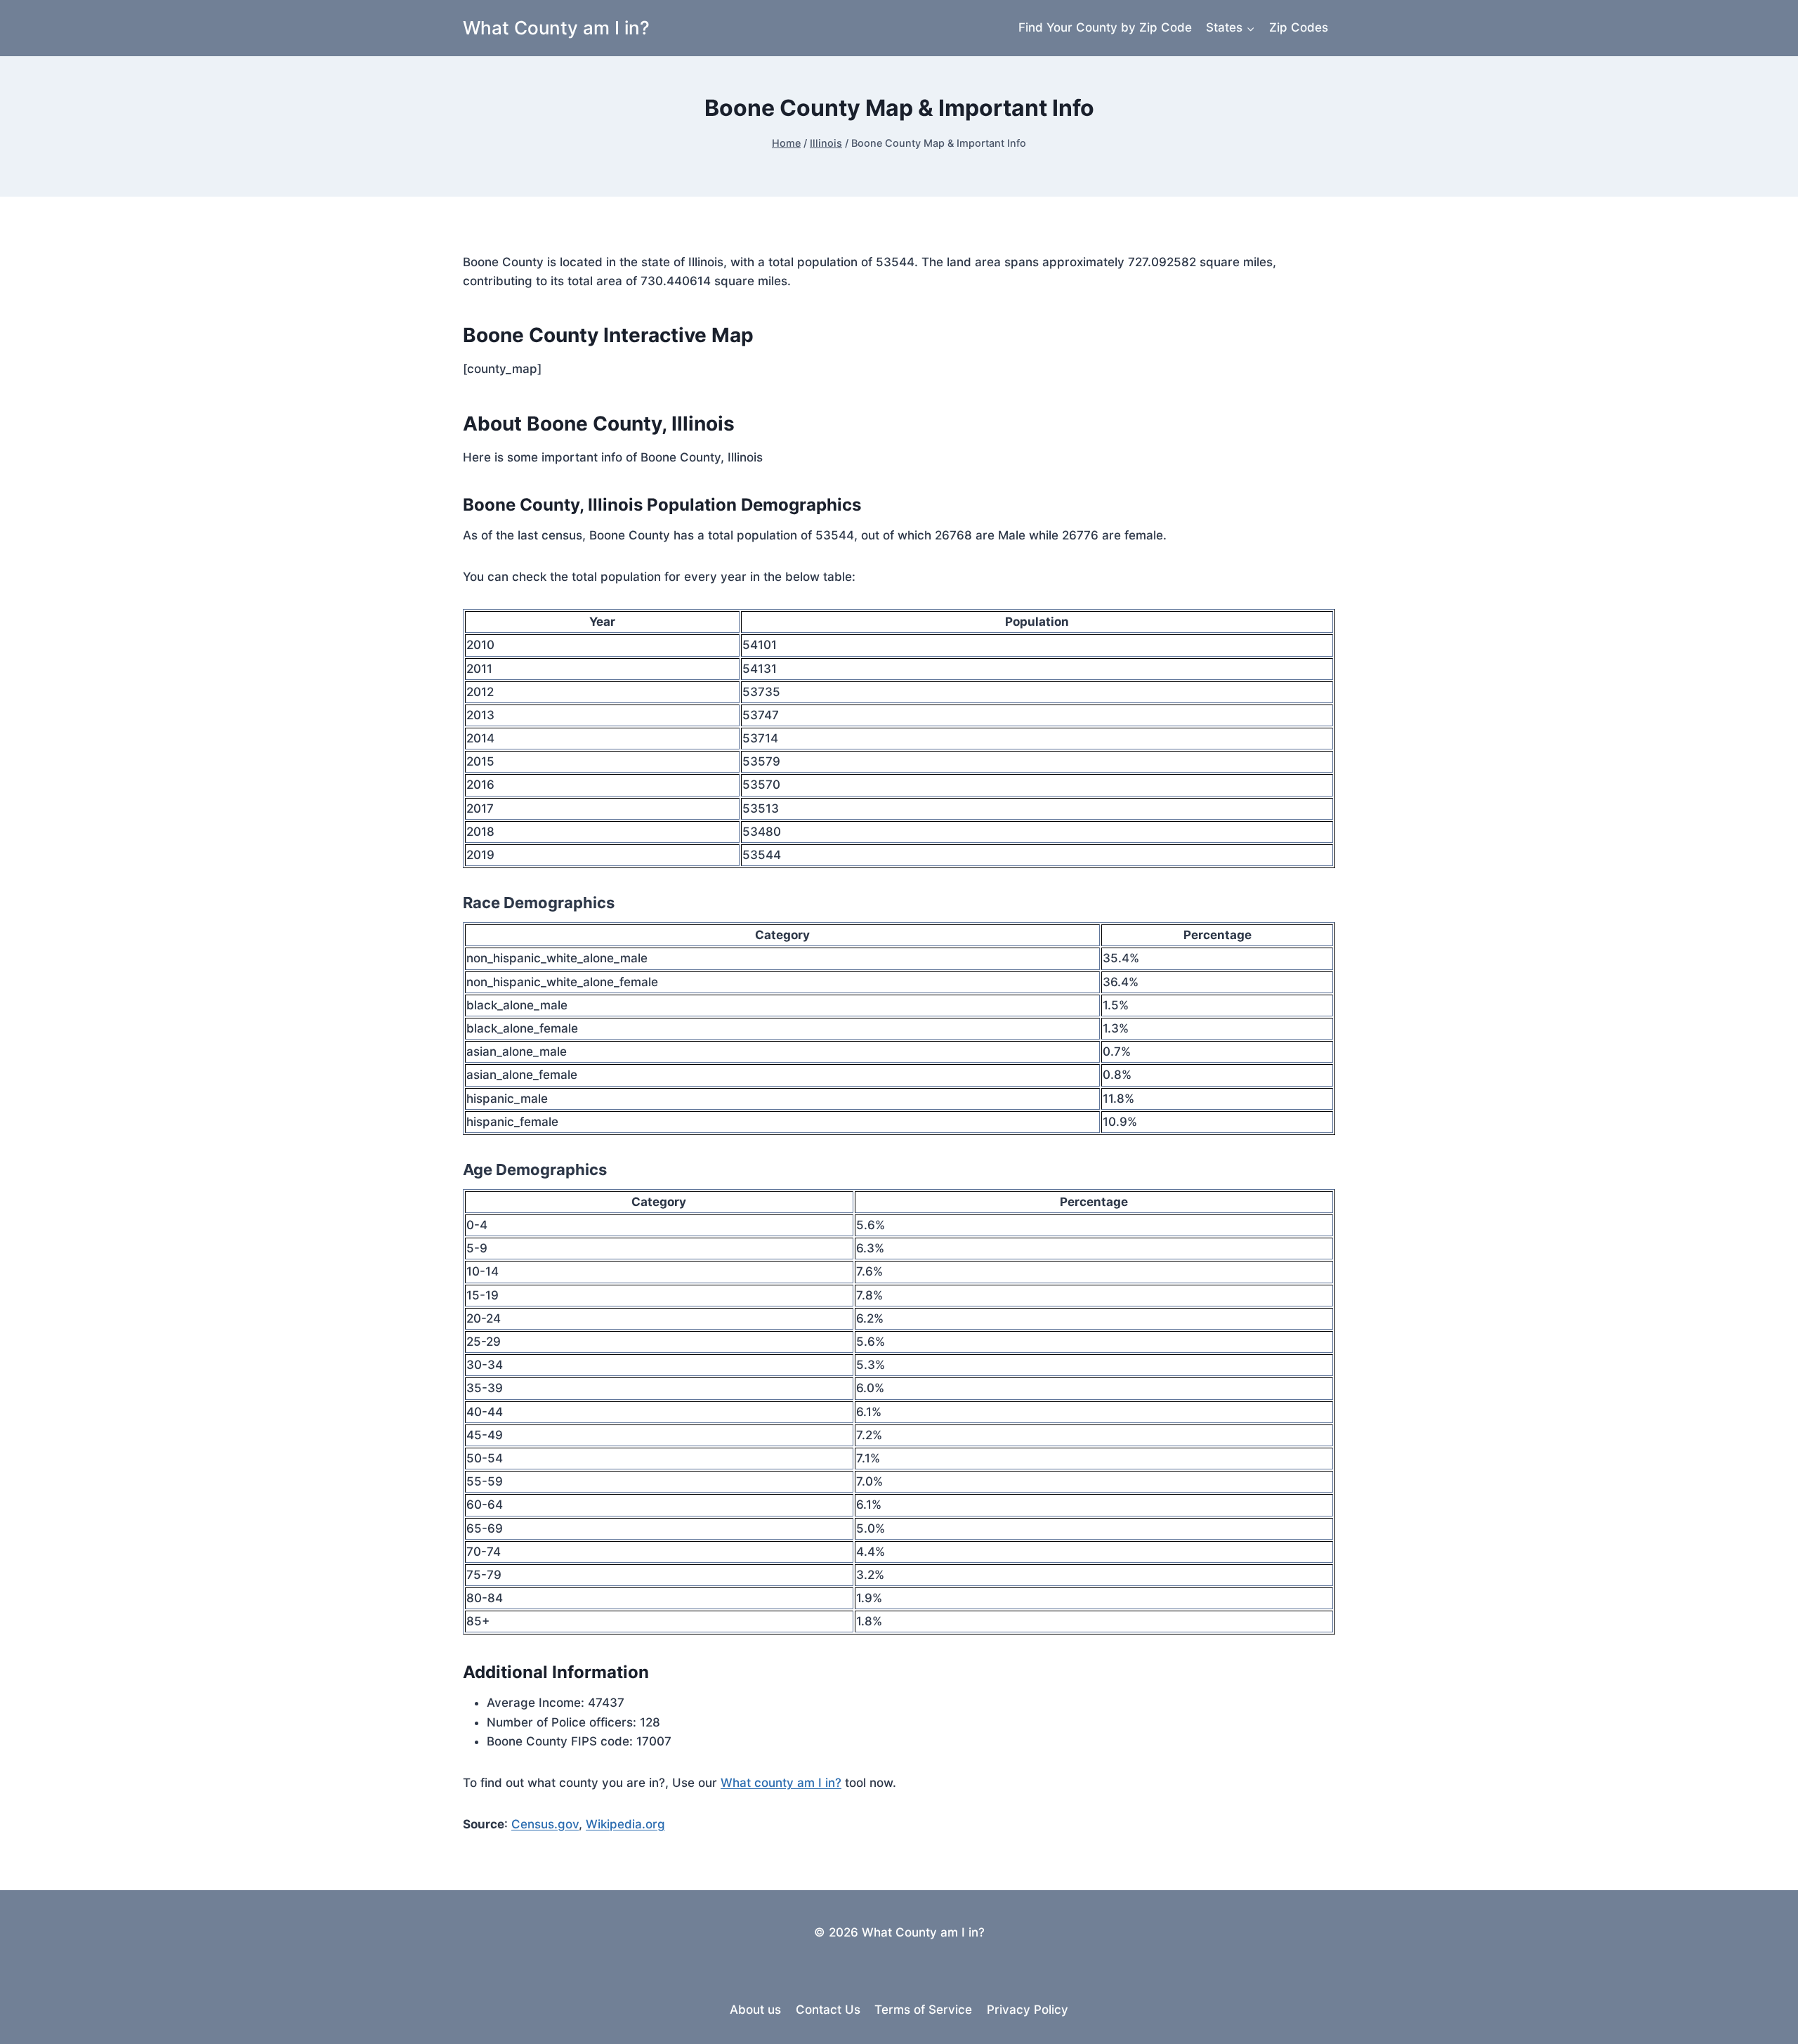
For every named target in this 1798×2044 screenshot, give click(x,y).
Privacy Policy (1028, 2010)
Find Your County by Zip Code (1105, 27)
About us (755, 2010)
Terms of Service (923, 2010)
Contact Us (828, 2010)
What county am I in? (781, 1783)
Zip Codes (1299, 27)
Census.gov (545, 1824)
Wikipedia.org (625, 1824)
